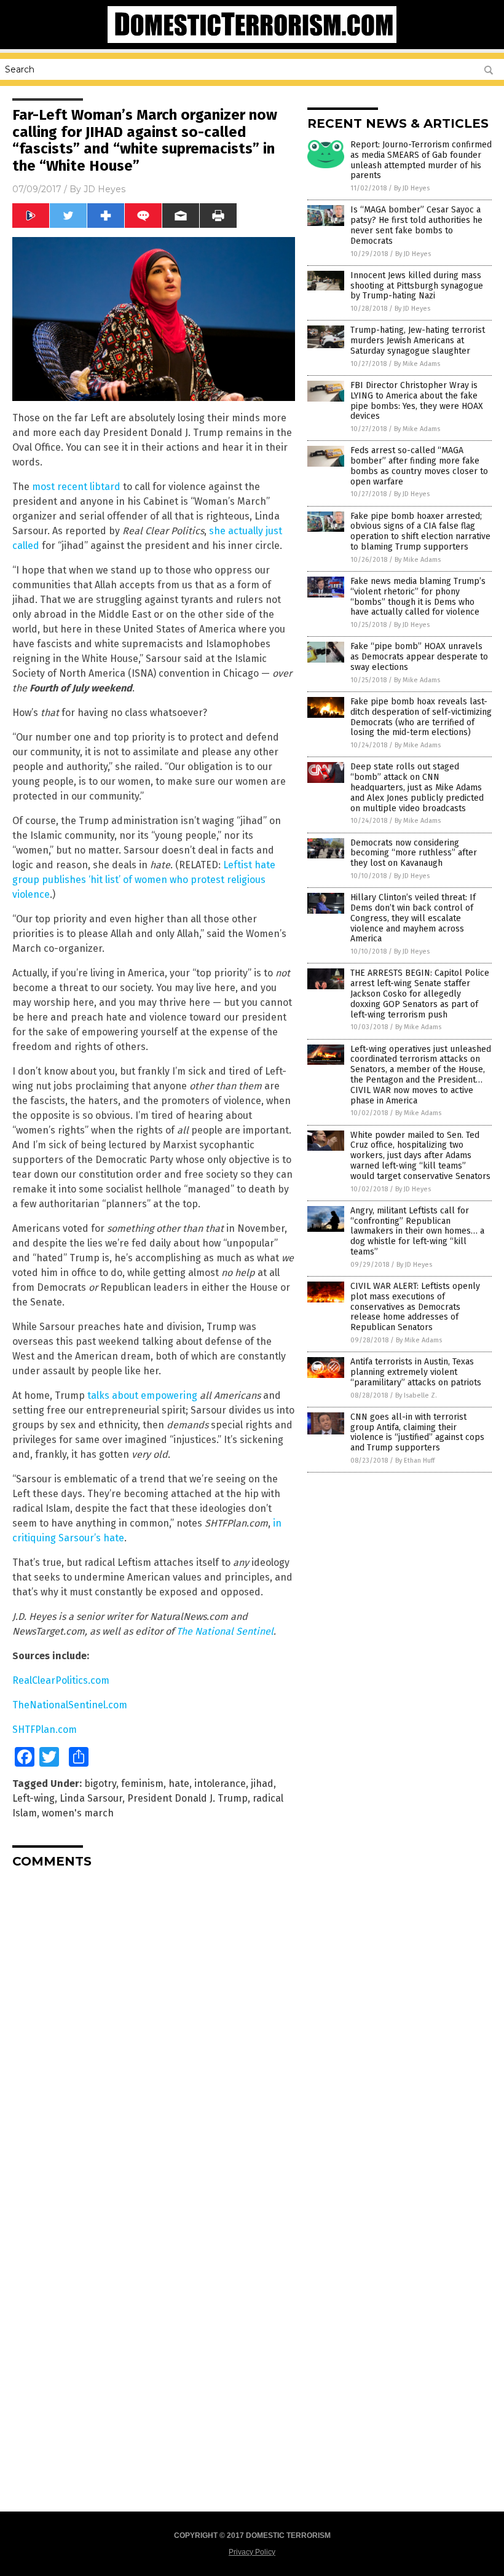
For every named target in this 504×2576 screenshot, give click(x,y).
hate (179, 1784)
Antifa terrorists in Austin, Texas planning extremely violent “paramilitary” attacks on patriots (416, 1372)
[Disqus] (154, 2031)
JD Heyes (104, 189)
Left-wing (33, 1798)
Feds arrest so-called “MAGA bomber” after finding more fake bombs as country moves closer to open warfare (419, 466)
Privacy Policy (252, 2552)
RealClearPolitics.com (61, 1680)
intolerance (220, 1784)
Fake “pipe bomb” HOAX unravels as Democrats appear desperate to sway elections (419, 657)
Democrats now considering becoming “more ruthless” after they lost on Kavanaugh (414, 853)
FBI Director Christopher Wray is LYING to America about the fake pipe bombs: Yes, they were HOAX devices (417, 401)
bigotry (100, 1784)
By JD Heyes (412, 188)
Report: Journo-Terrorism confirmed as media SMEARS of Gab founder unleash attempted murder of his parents (421, 160)
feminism (142, 1784)
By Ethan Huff (415, 1461)
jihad (262, 1784)
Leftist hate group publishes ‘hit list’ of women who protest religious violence (144, 880)
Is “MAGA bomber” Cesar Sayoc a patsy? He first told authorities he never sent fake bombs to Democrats (416, 225)
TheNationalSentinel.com (70, 1705)
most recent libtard (76, 487)
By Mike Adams (417, 364)
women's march (78, 1813)
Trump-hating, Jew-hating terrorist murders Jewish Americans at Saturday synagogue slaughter (418, 340)
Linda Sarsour (91, 1798)
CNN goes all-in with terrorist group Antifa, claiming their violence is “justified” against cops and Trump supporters (417, 1432)
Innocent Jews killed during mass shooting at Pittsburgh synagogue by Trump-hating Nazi (417, 286)
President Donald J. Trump (187, 1798)
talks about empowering (142, 1395)
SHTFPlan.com (45, 1730)
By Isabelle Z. (416, 1395)
